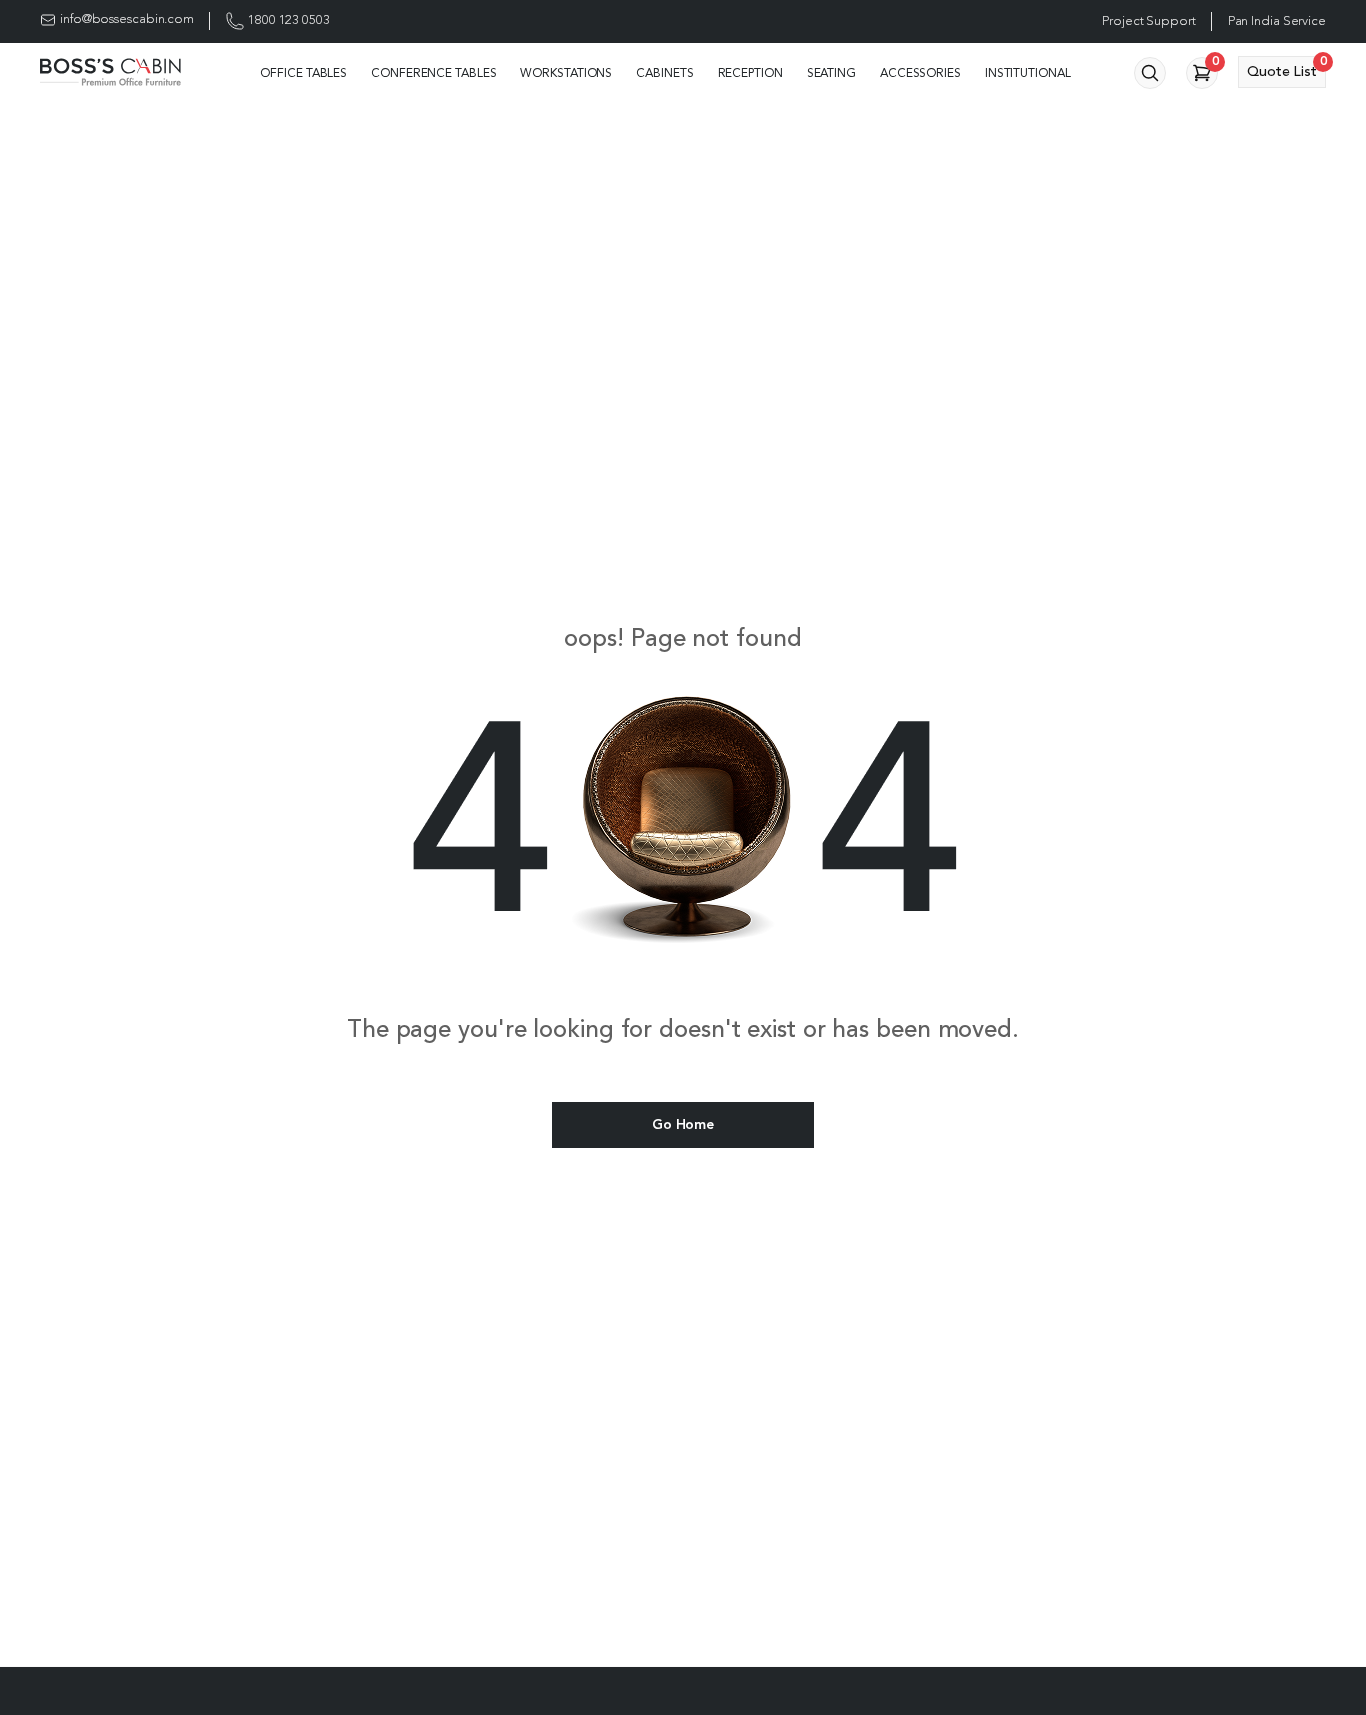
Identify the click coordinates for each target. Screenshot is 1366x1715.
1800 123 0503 (289, 20)
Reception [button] (750, 74)
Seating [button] (831, 74)
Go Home (682, 1125)
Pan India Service (1277, 21)
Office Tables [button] (303, 74)
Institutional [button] (1028, 74)
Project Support (1149, 21)
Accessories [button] (920, 74)
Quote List (1286, 67)
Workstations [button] (566, 74)
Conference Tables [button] (433, 74)
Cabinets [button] (664, 74)
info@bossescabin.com (127, 19)
